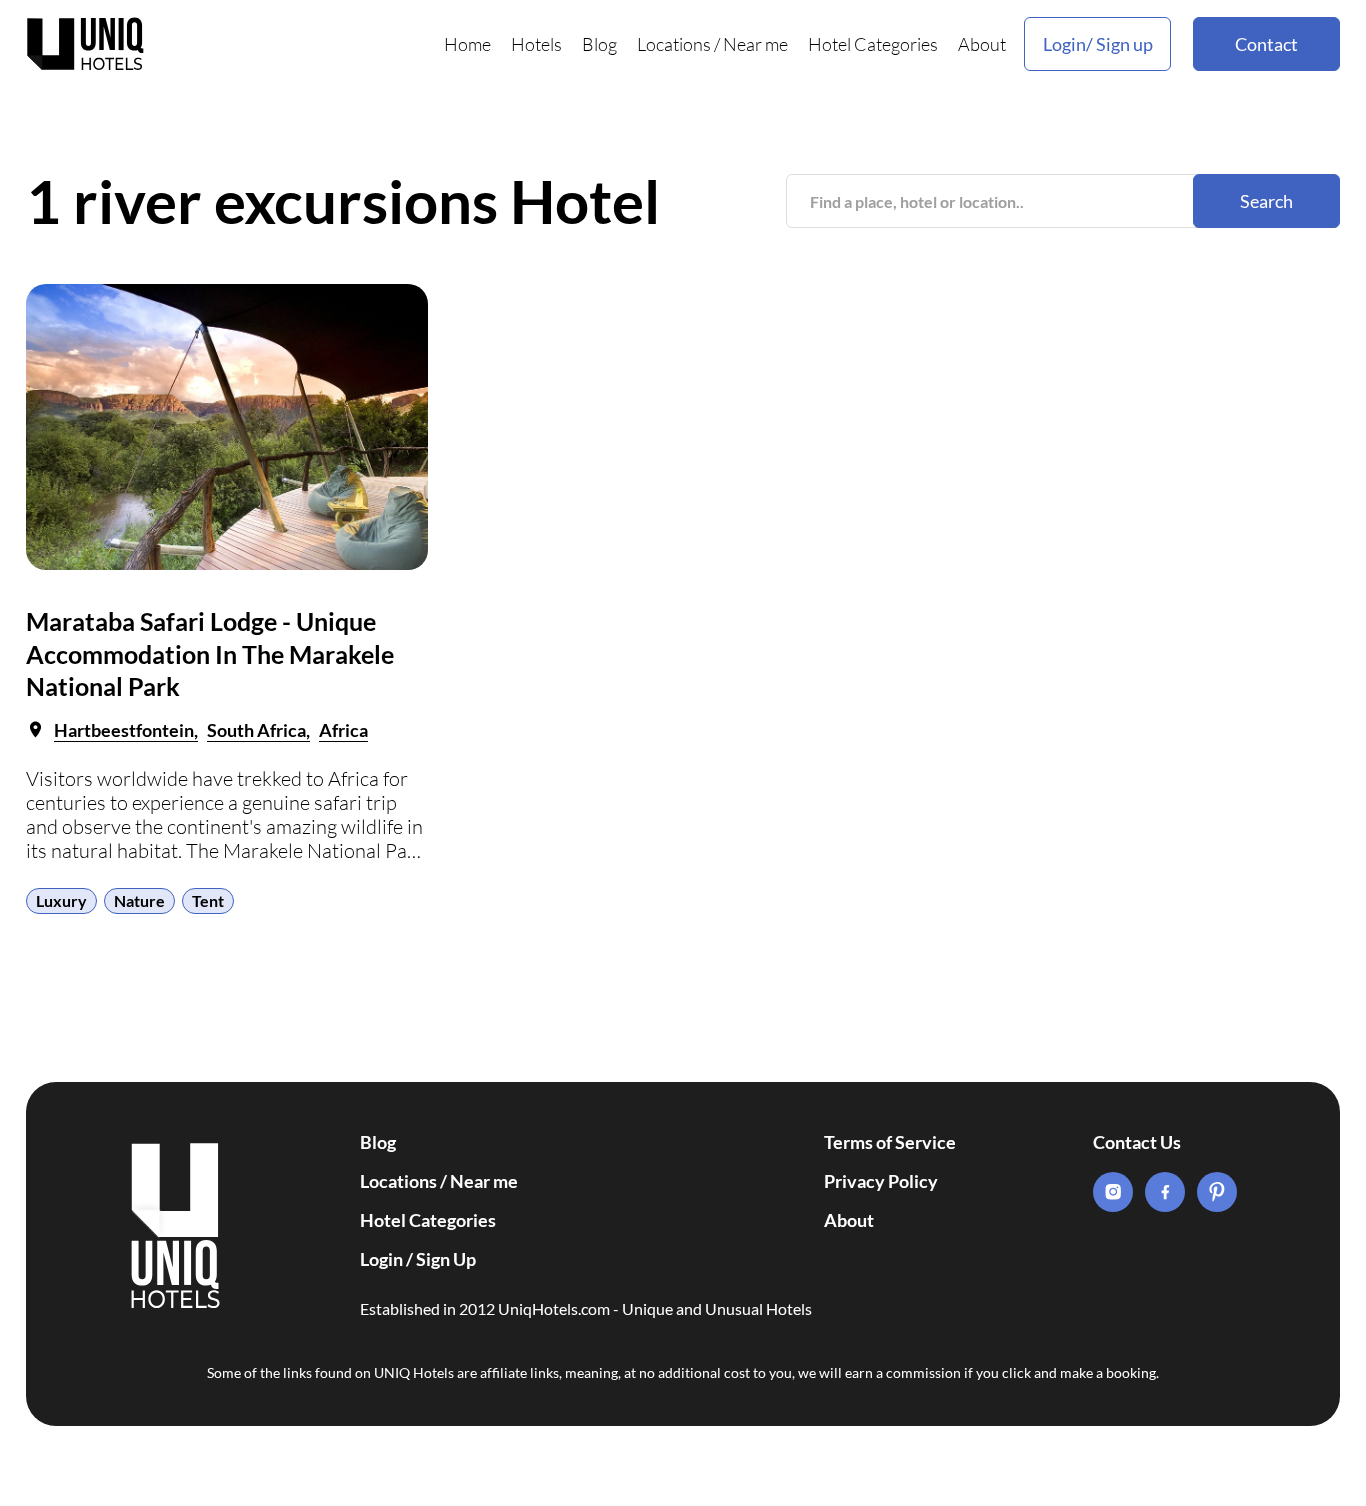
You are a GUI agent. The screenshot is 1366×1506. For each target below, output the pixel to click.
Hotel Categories (873, 44)
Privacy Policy (881, 1181)
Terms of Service (890, 1142)
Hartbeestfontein (124, 730)
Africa (343, 730)
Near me (755, 44)
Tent (208, 900)
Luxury (61, 900)
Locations (674, 44)
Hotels (536, 44)
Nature (139, 900)
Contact (1266, 44)
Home (467, 44)
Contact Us (1137, 1142)
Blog (599, 44)
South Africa (256, 730)
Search (1266, 201)
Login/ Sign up (1098, 44)
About (982, 44)
